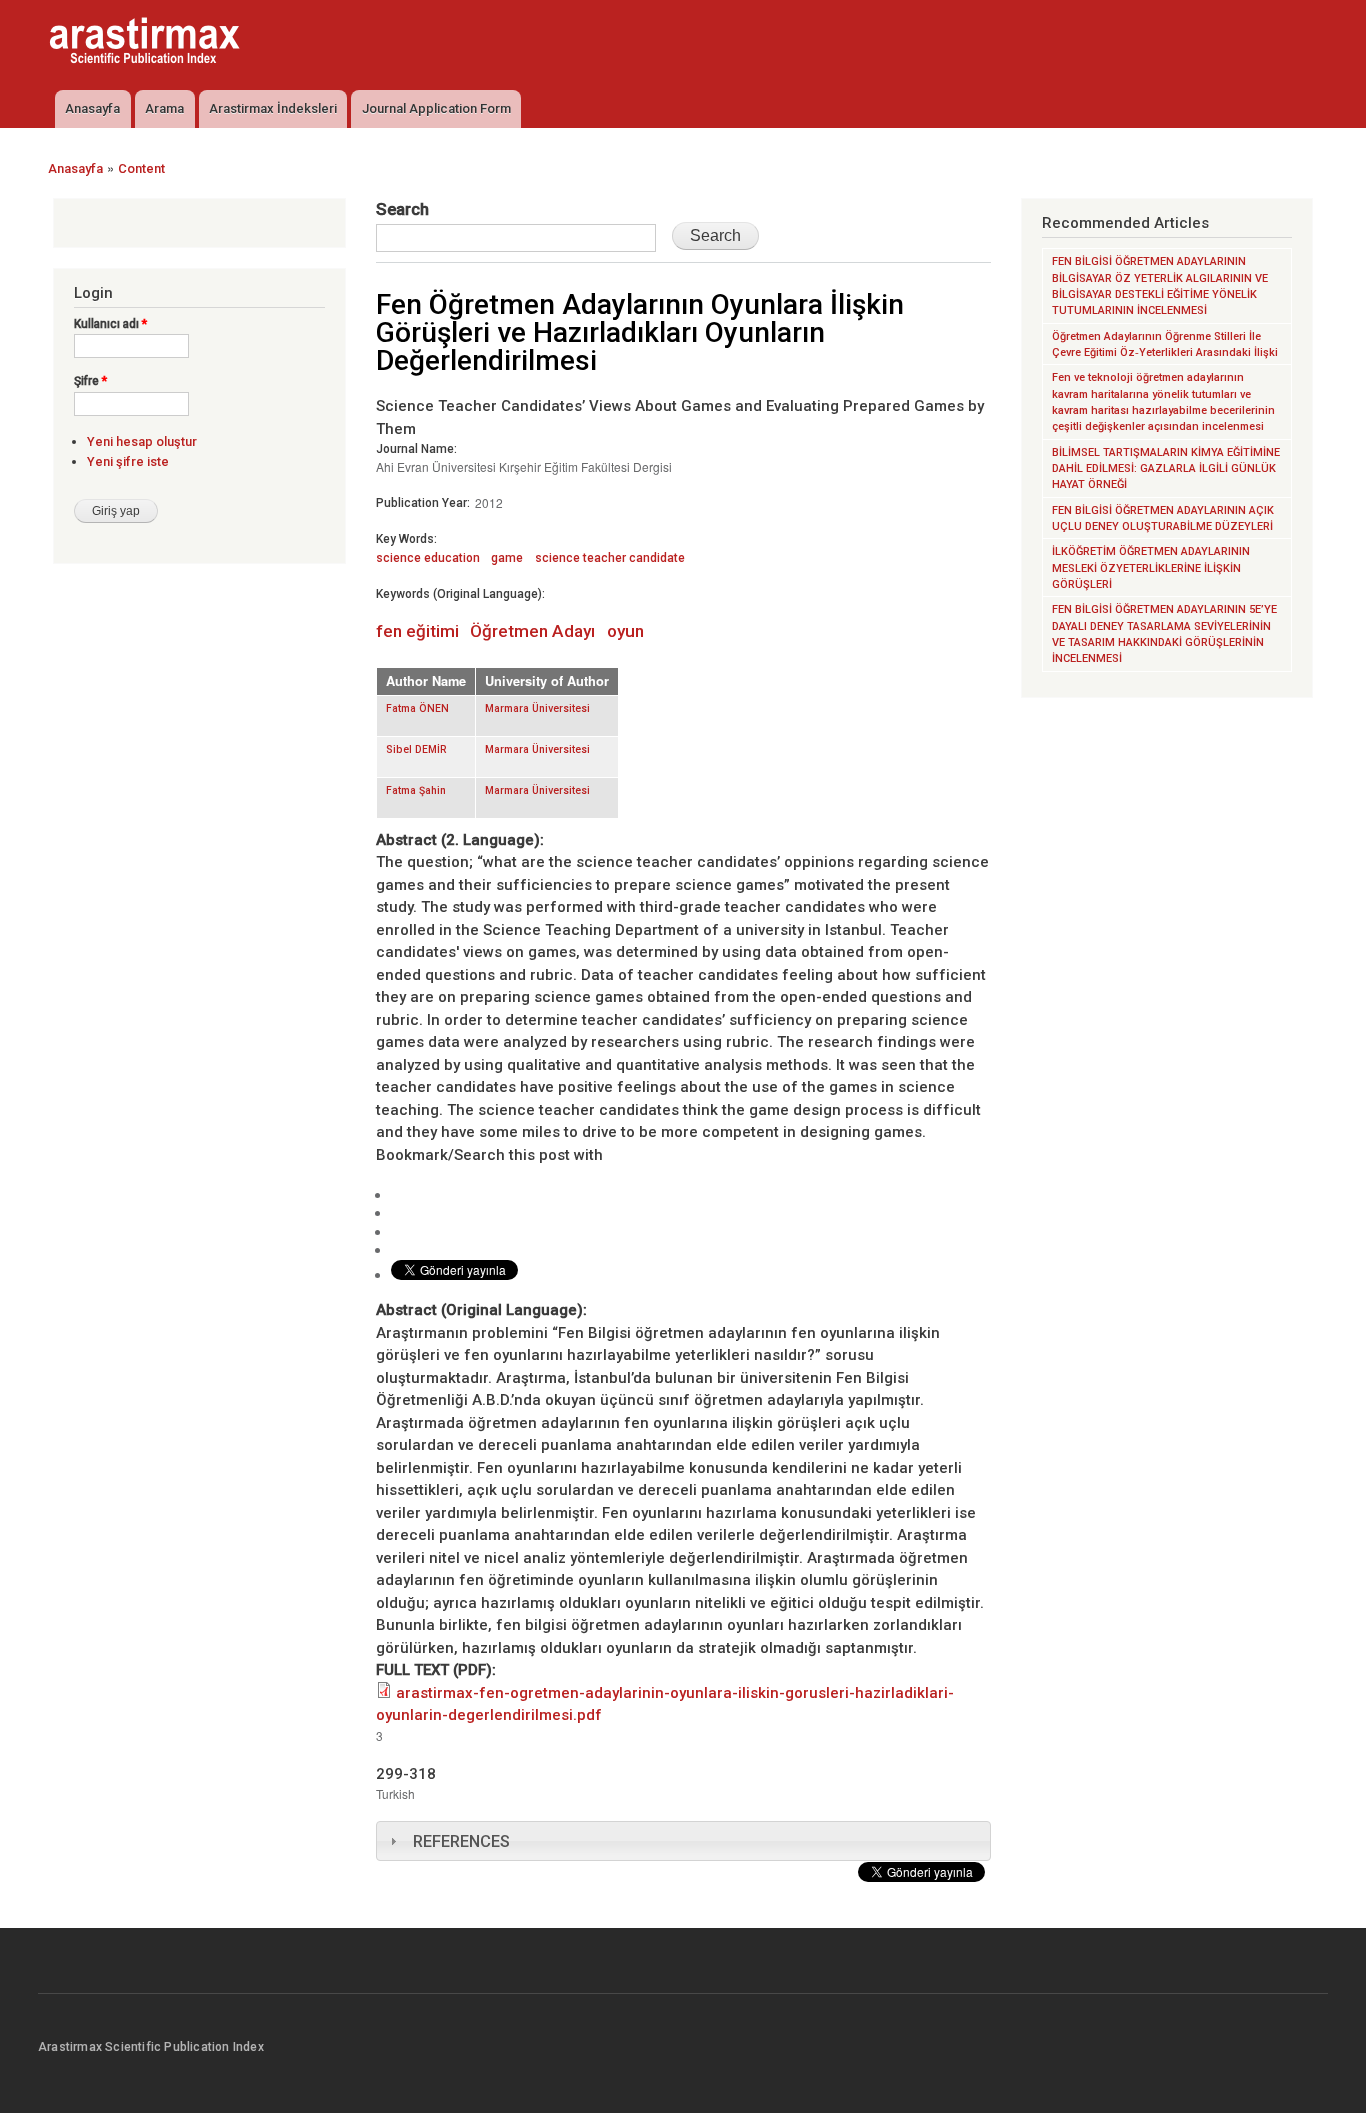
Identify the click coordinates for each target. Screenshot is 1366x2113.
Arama (164, 108)
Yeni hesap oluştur (142, 441)
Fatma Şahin (416, 790)
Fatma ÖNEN (417, 708)
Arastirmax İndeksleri (273, 108)
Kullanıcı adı (110, 324)
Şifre (90, 381)
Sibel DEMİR (416, 749)
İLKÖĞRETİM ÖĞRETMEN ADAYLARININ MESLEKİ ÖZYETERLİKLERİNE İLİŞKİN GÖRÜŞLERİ (1151, 568)
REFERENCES (461, 1841)
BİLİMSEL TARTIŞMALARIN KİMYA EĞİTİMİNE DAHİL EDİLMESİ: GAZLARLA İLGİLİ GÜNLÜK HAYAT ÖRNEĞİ (1166, 469)
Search (402, 209)
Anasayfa (92, 108)
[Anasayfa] (147, 43)
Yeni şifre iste (128, 461)
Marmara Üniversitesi (537, 708)
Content (141, 168)
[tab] (683, 1841)
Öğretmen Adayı (532, 631)
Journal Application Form (436, 108)
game (507, 558)
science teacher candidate (610, 558)
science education (428, 558)
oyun (625, 631)
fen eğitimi (417, 631)
